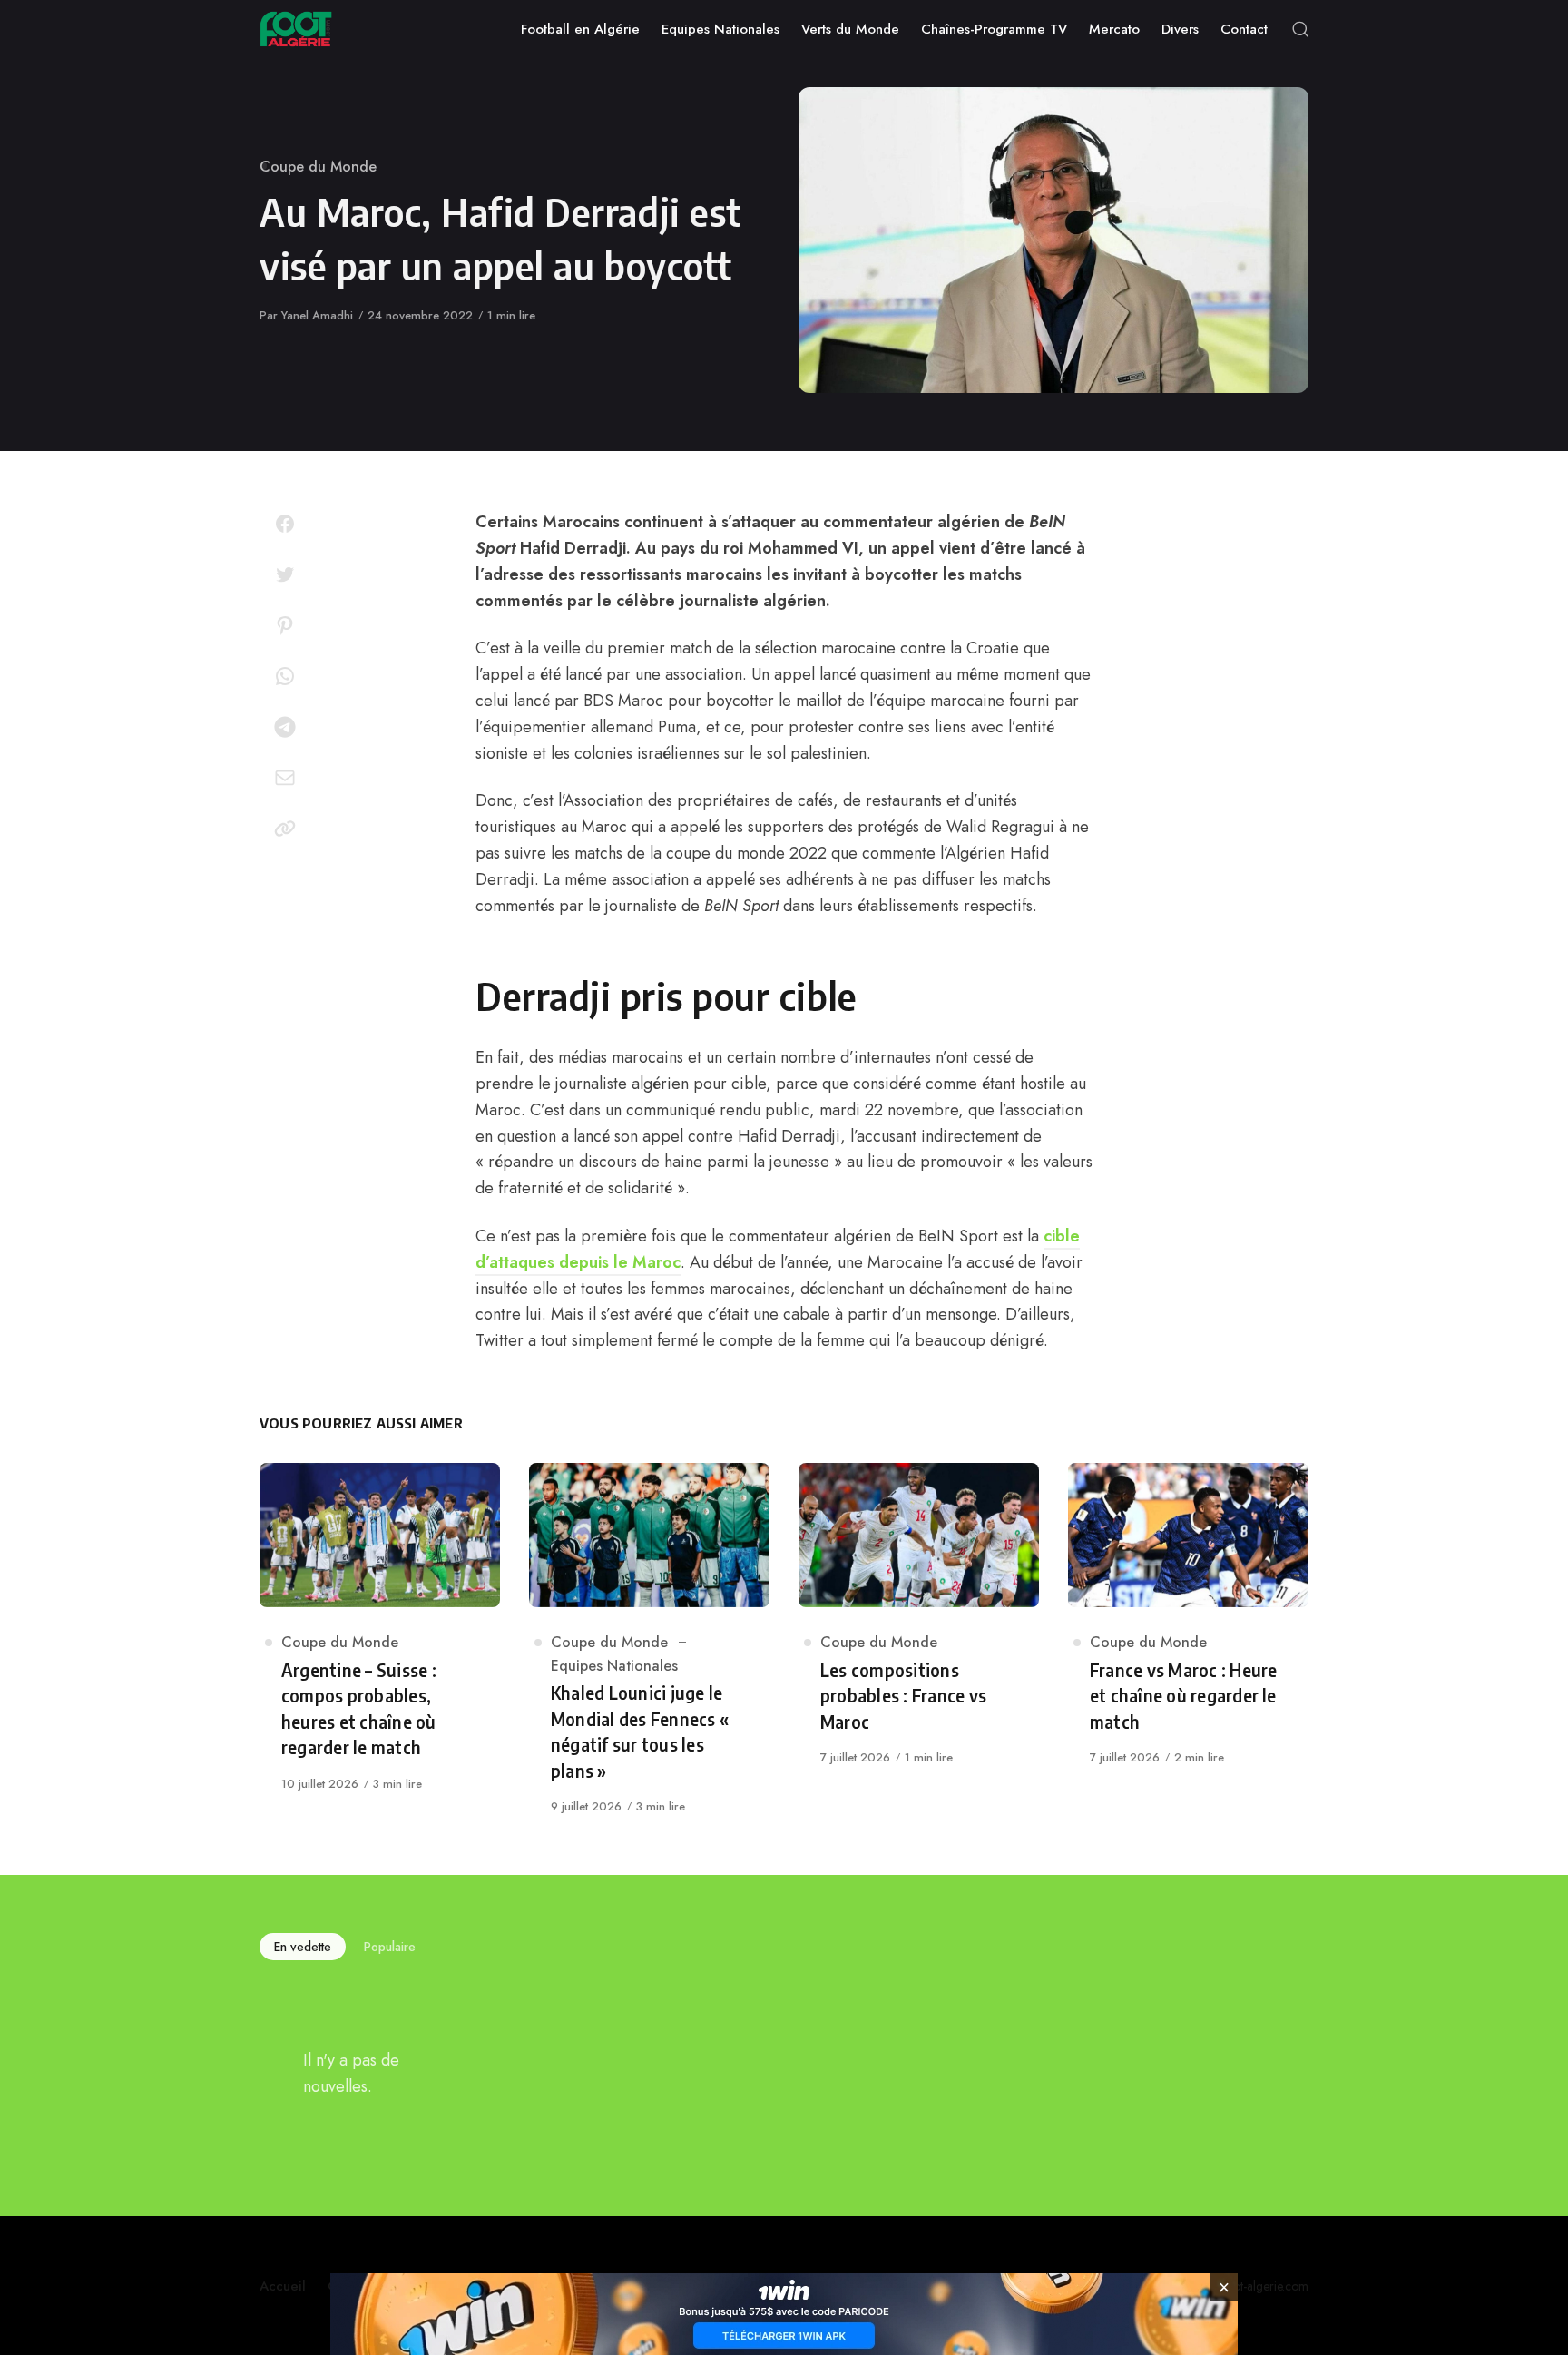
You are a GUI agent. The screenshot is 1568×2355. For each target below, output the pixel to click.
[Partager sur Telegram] (285, 727)
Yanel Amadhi (317, 315)
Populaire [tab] (390, 1947)
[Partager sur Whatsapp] (285, 676)
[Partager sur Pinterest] (285, 625)
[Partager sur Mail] (285, 778)
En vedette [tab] (303, 1947)
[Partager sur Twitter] (285, 574)
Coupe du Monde (318, 167)
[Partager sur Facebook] (285, 524)
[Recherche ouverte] (1300, 29)
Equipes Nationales (614, 1666)
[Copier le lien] (285, 829)
